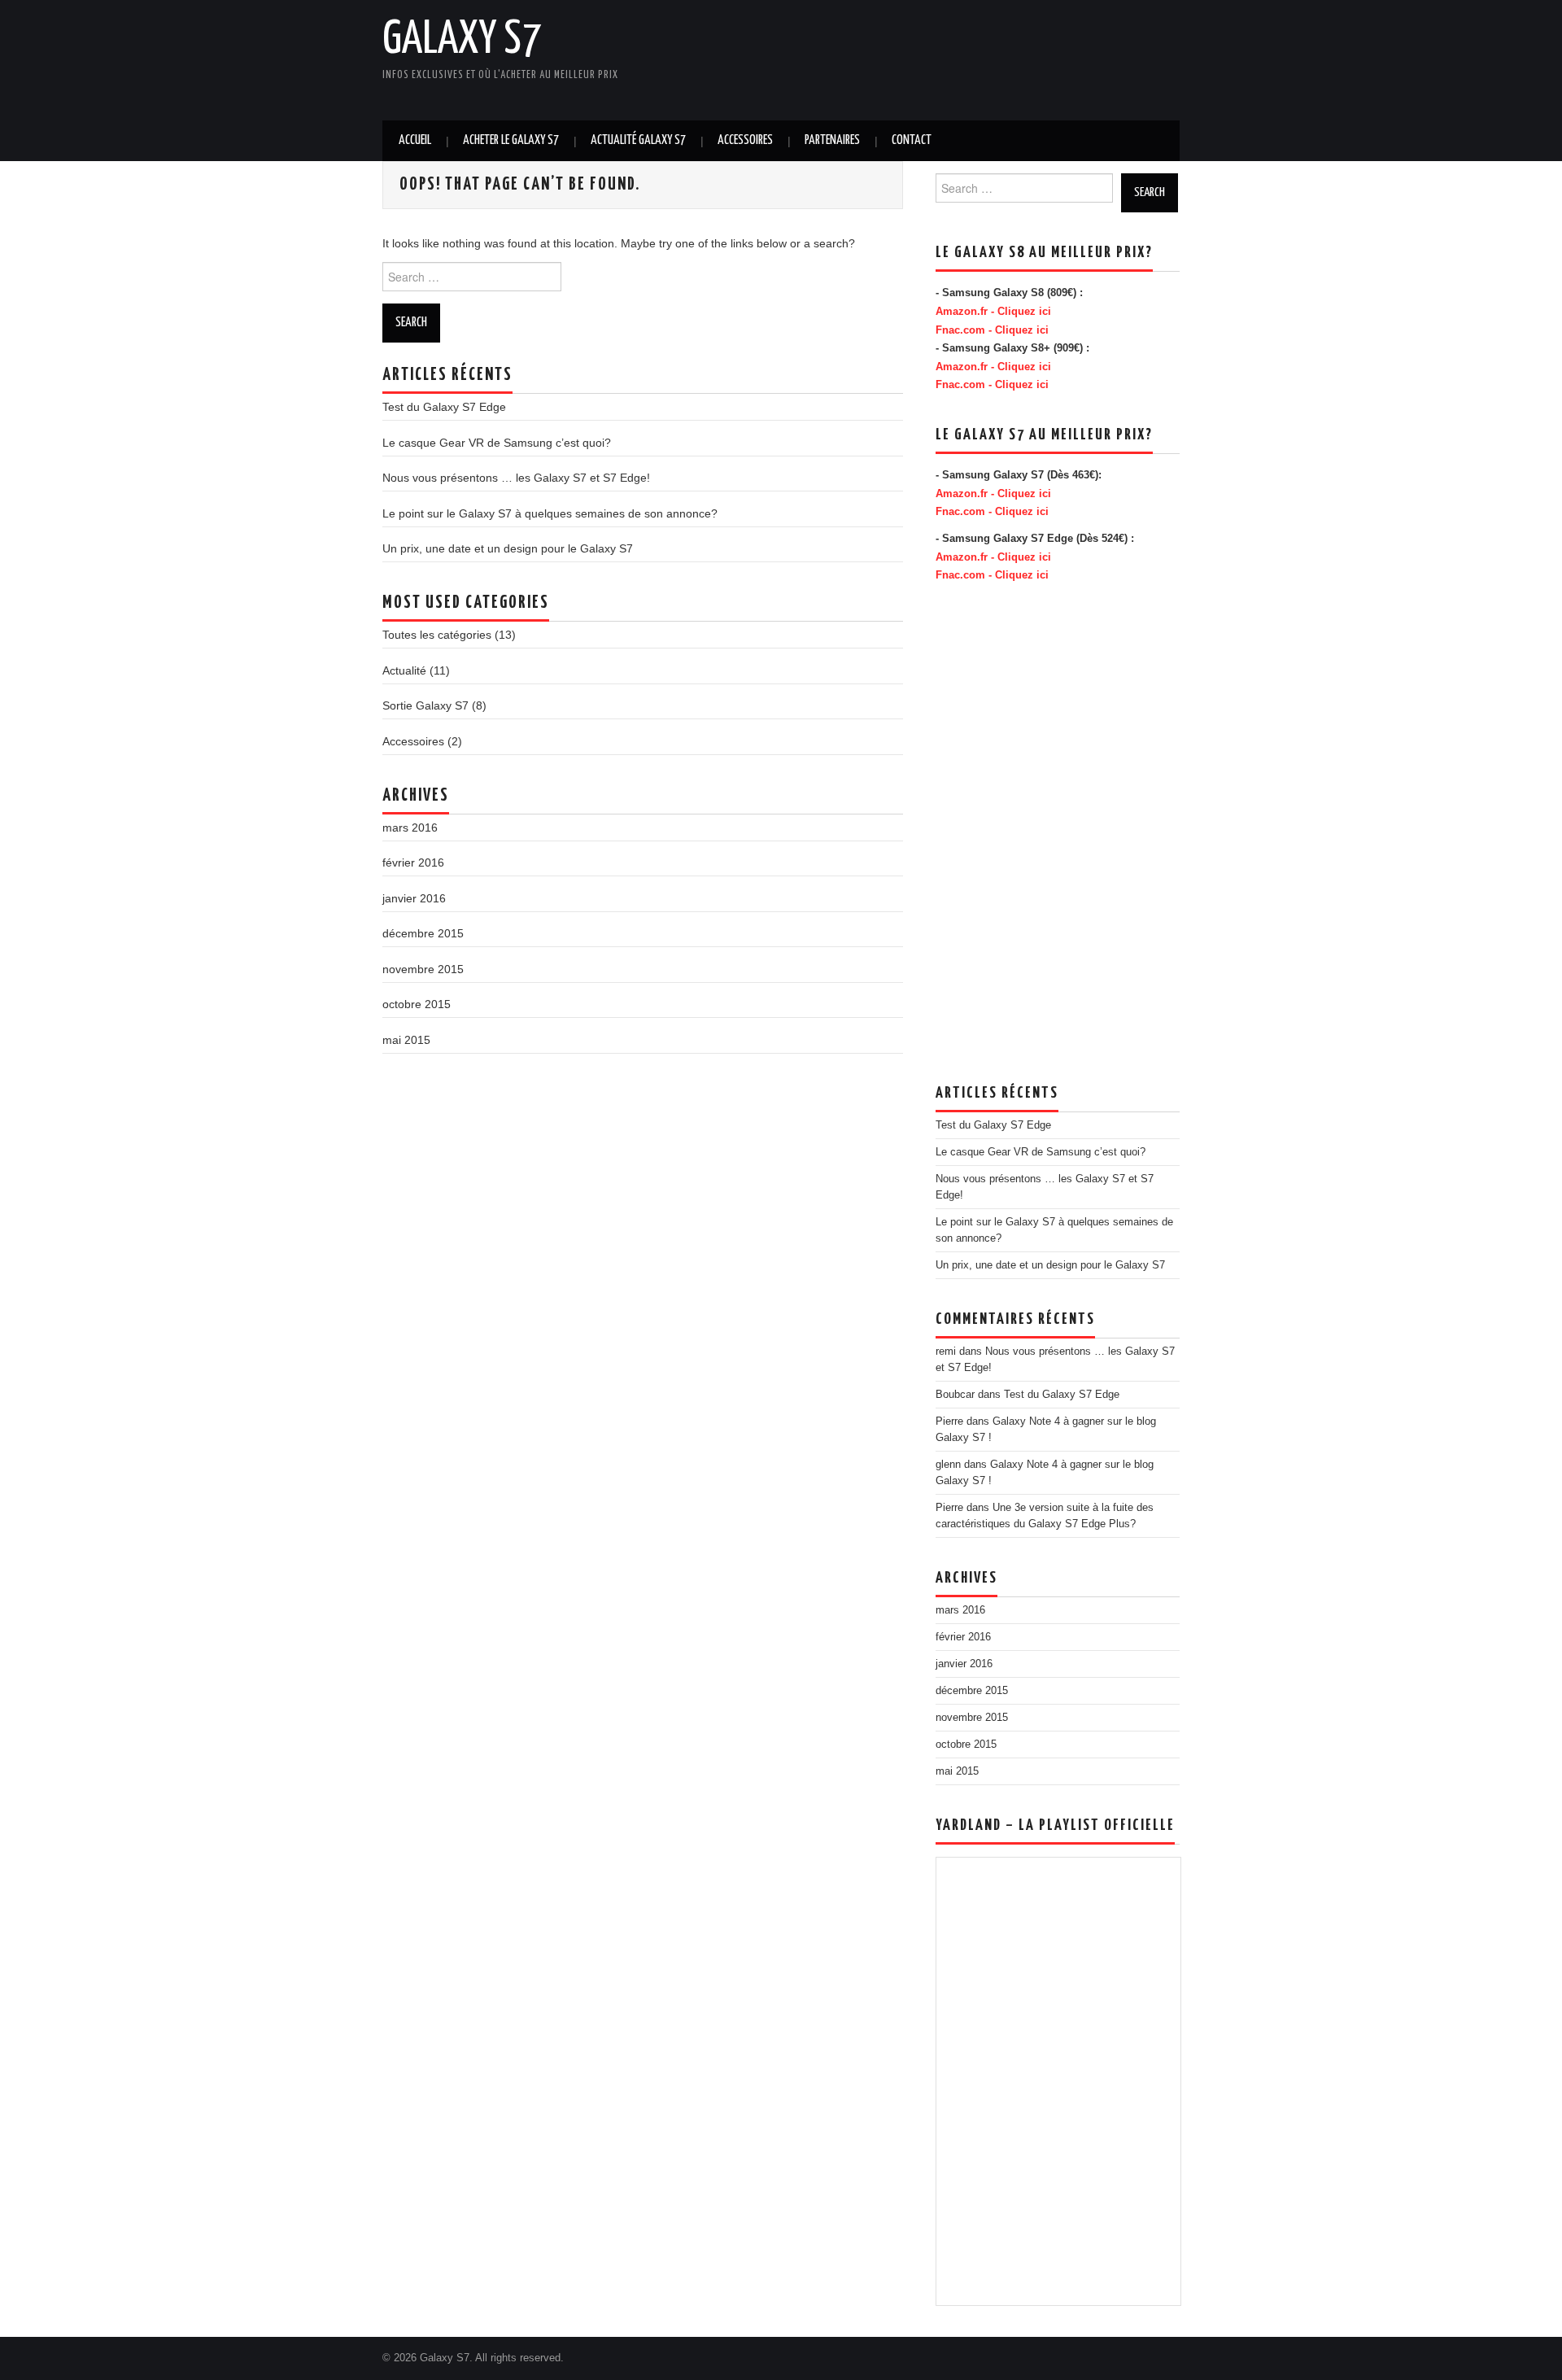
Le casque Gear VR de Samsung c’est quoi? (497, 443)
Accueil (415, 140)
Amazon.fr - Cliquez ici (993, 312)
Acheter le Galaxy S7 (511, 140)
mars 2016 (410, 828)
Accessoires (745, 140)
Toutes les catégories (437, 635)
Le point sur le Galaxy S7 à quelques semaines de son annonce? (550, 513)
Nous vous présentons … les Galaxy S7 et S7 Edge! (516, 478)
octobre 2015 (417, 1004)
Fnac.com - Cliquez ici (992, 330)
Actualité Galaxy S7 (638, 140)
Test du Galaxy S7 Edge (444, 407)
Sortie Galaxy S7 (425, 705)
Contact (912, 140)
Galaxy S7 (462, 40)
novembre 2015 (423, 969)
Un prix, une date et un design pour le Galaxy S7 (508, 548)
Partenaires (832, 140)
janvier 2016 (414, 898)
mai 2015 (406, 1040)
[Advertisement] (773, 57)
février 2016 (413, 862)
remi (946, 1352)
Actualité (404, 670)
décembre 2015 (423, 933)
